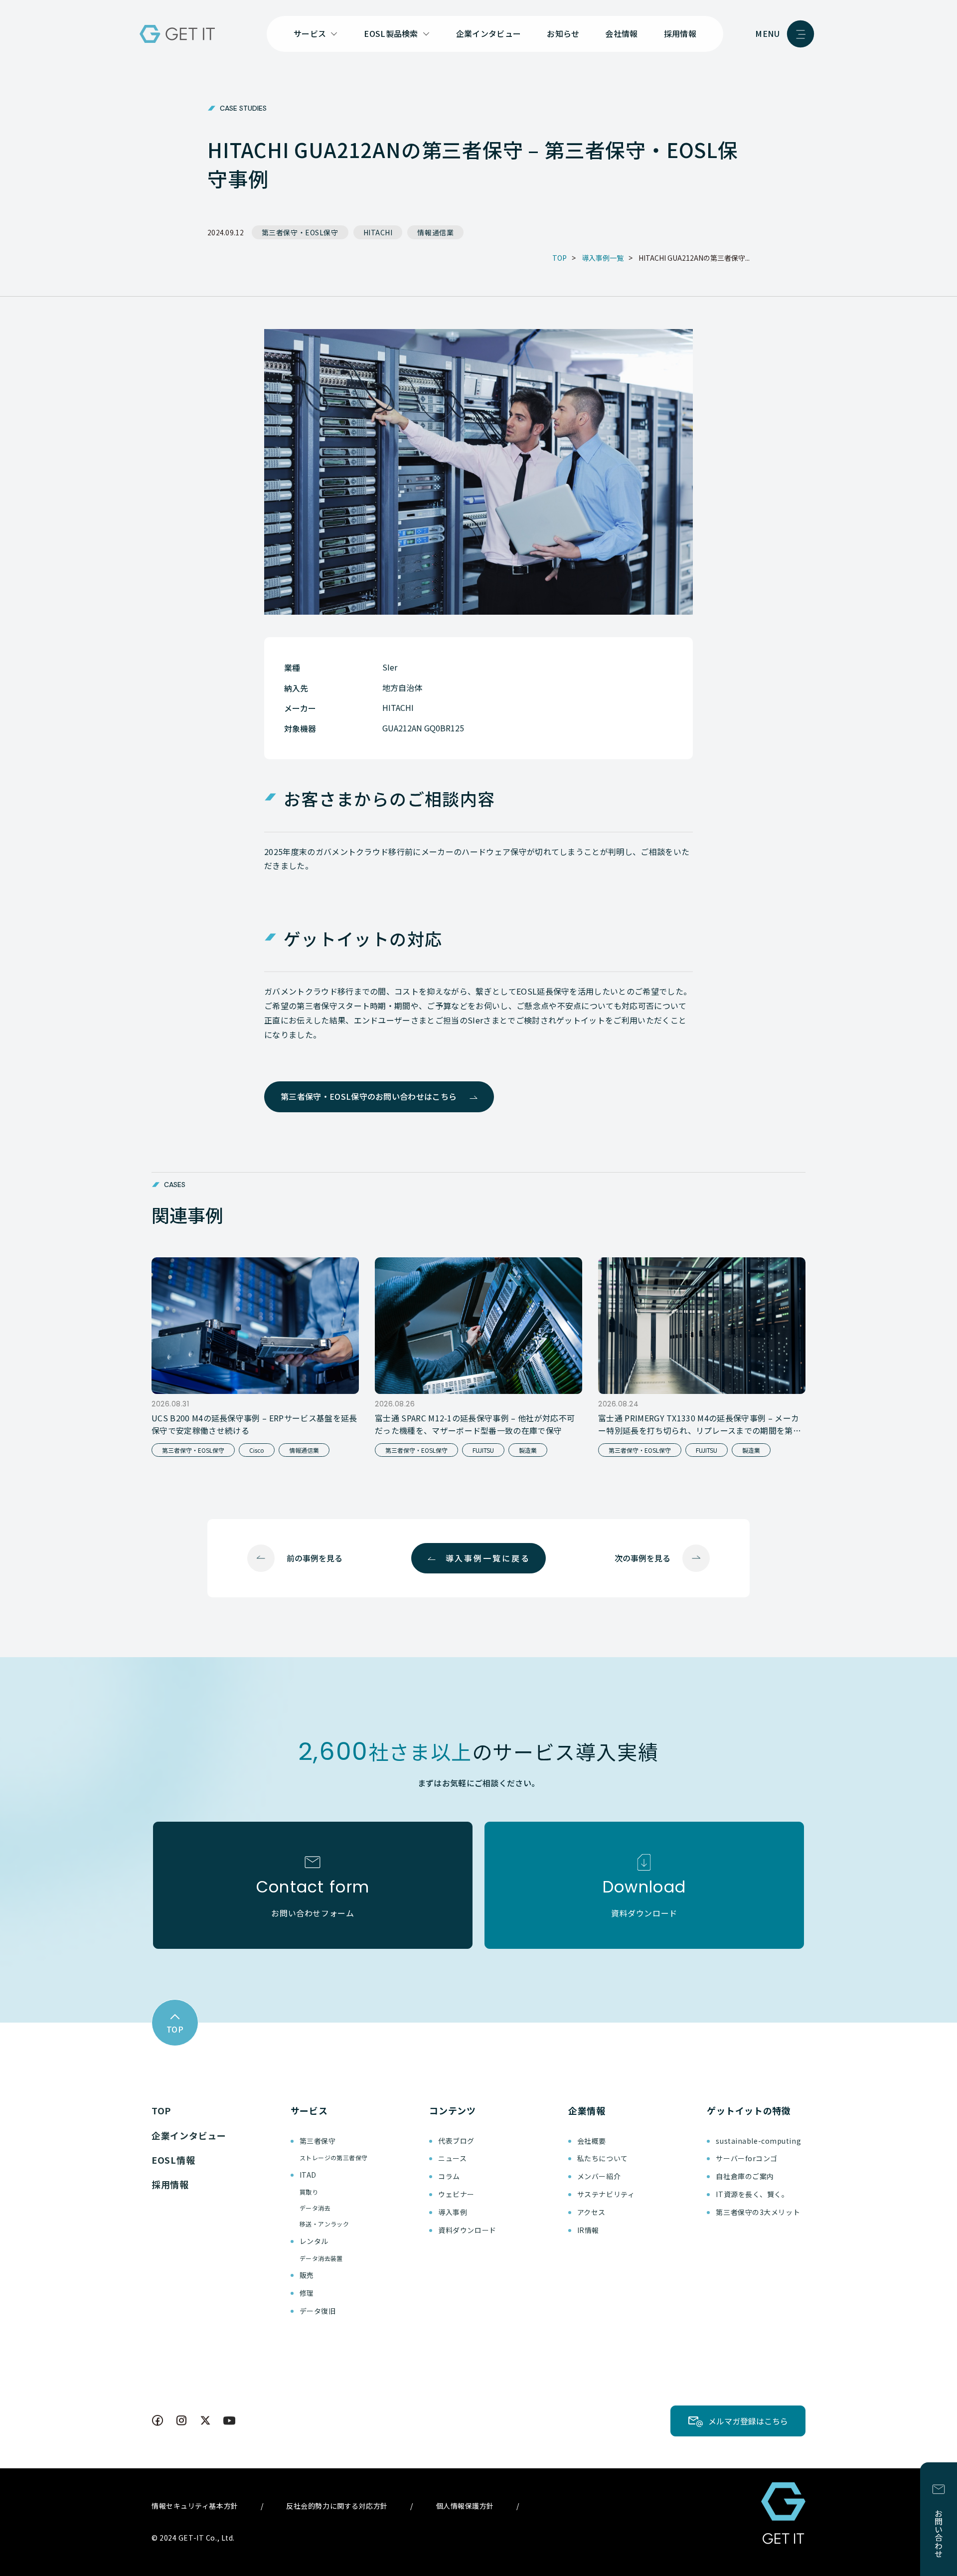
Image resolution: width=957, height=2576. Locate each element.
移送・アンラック (324, 2224)
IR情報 (588, 2230)
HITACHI (378, 232)
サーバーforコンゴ (747, 2158)
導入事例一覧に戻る (488, 1558)
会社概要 (592, 2141)
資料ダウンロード (467, 2230)
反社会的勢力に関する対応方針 (337, 2506)
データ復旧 (318, 2311)
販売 (307, 2275)
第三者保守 (318, 2141)
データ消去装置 (321, 2258)
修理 (307, 2293)
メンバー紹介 (599, 2176)
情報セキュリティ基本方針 (195, 2506)
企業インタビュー (489, 33)
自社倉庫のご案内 (745, 2176)
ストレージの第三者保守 (334, 2157)
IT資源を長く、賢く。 (752, 2194)
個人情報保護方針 (465, 2506)
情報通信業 (435, 232)
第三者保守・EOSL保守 (300, 232)
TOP (161, 2110)
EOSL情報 (173, 2160)
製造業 (528, 1450)
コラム (449, 2176)
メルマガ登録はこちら (748, 2421)
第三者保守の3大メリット (758, 2212)
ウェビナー (456, 2194)
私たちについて (603, 2158)
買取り (309, 2192)
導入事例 (453, 2212)
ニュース (452, 2158)
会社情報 (621, 33)
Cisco (257, 1450)
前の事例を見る (315, 1558)
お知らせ (563, 33)
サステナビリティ (606, 2194)
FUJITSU (483, 1450)
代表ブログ (456, 2141)
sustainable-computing (758, 2141)
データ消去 (315, 2208)
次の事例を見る (642, 1558)
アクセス (591, 2212)
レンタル (314, 2241)
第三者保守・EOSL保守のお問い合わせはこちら (369, 1096)
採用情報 (680, 33)
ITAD (308, 2175)
